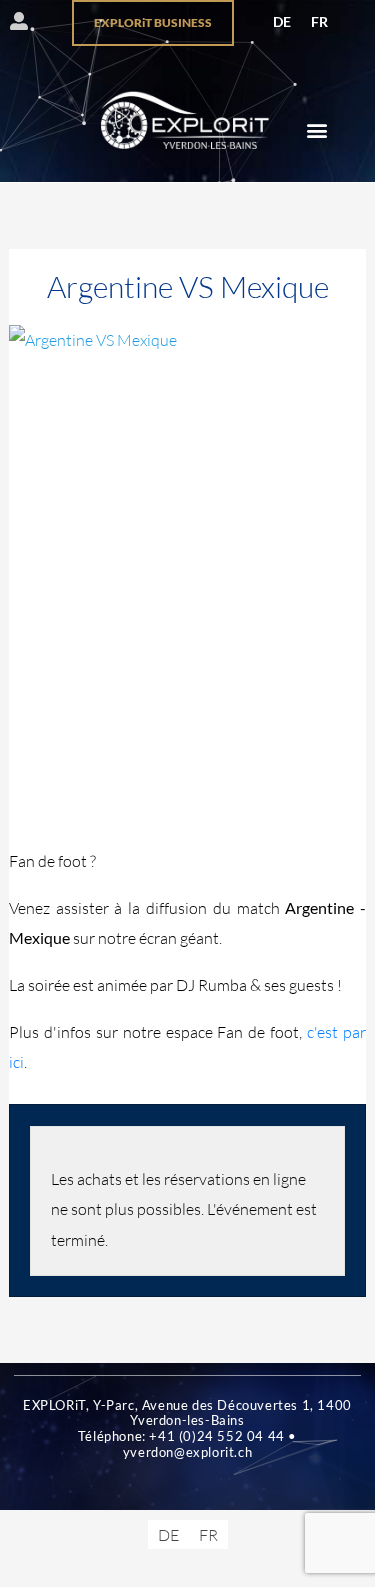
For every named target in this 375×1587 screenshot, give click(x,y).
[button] (317, 130)
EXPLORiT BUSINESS (153, 22)
